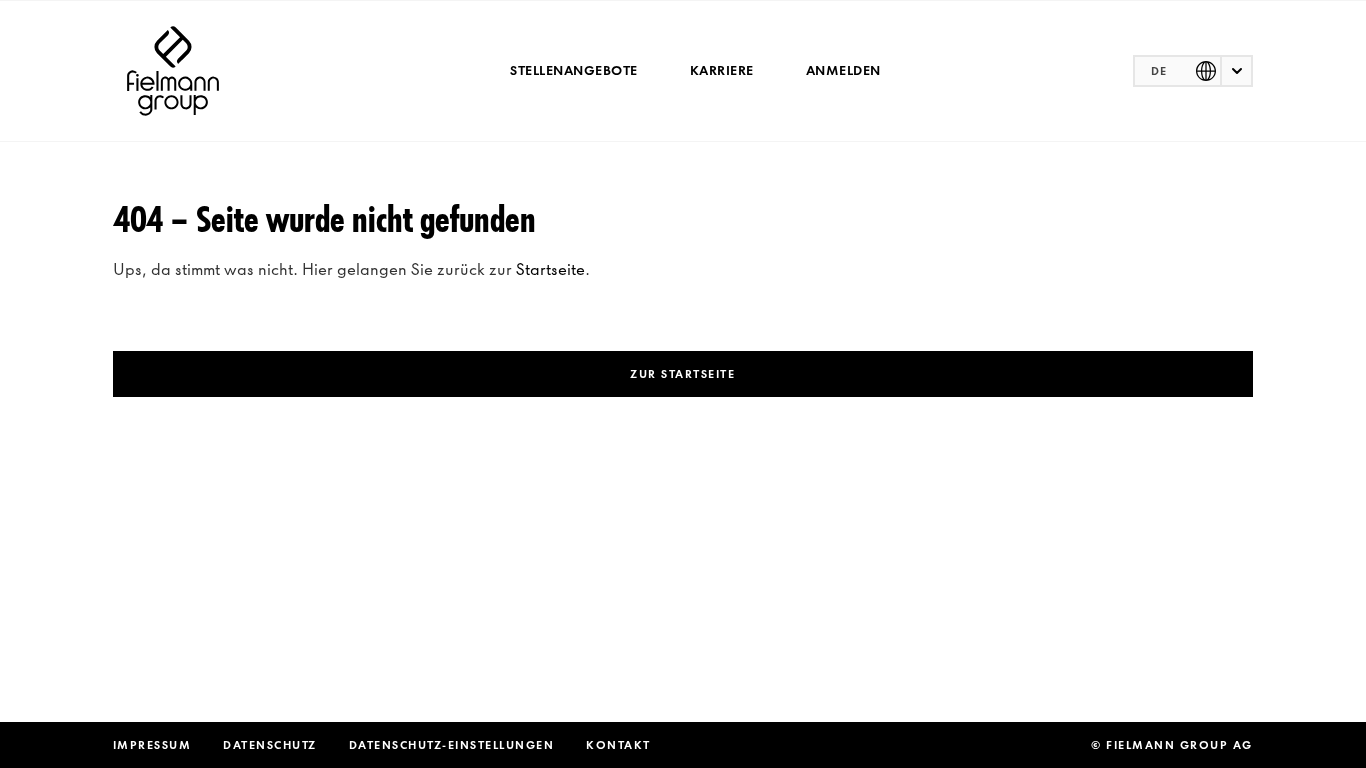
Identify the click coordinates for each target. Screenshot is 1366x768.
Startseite (550, 269)
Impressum (152, 745)
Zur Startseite (682, 374)
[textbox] (1193, 71)
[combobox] (1193, 71)
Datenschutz (270, 745)
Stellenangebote (574, 70)
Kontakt (618, 745)
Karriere (722, 70)
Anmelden (843, 70)
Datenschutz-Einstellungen (452, 745)
